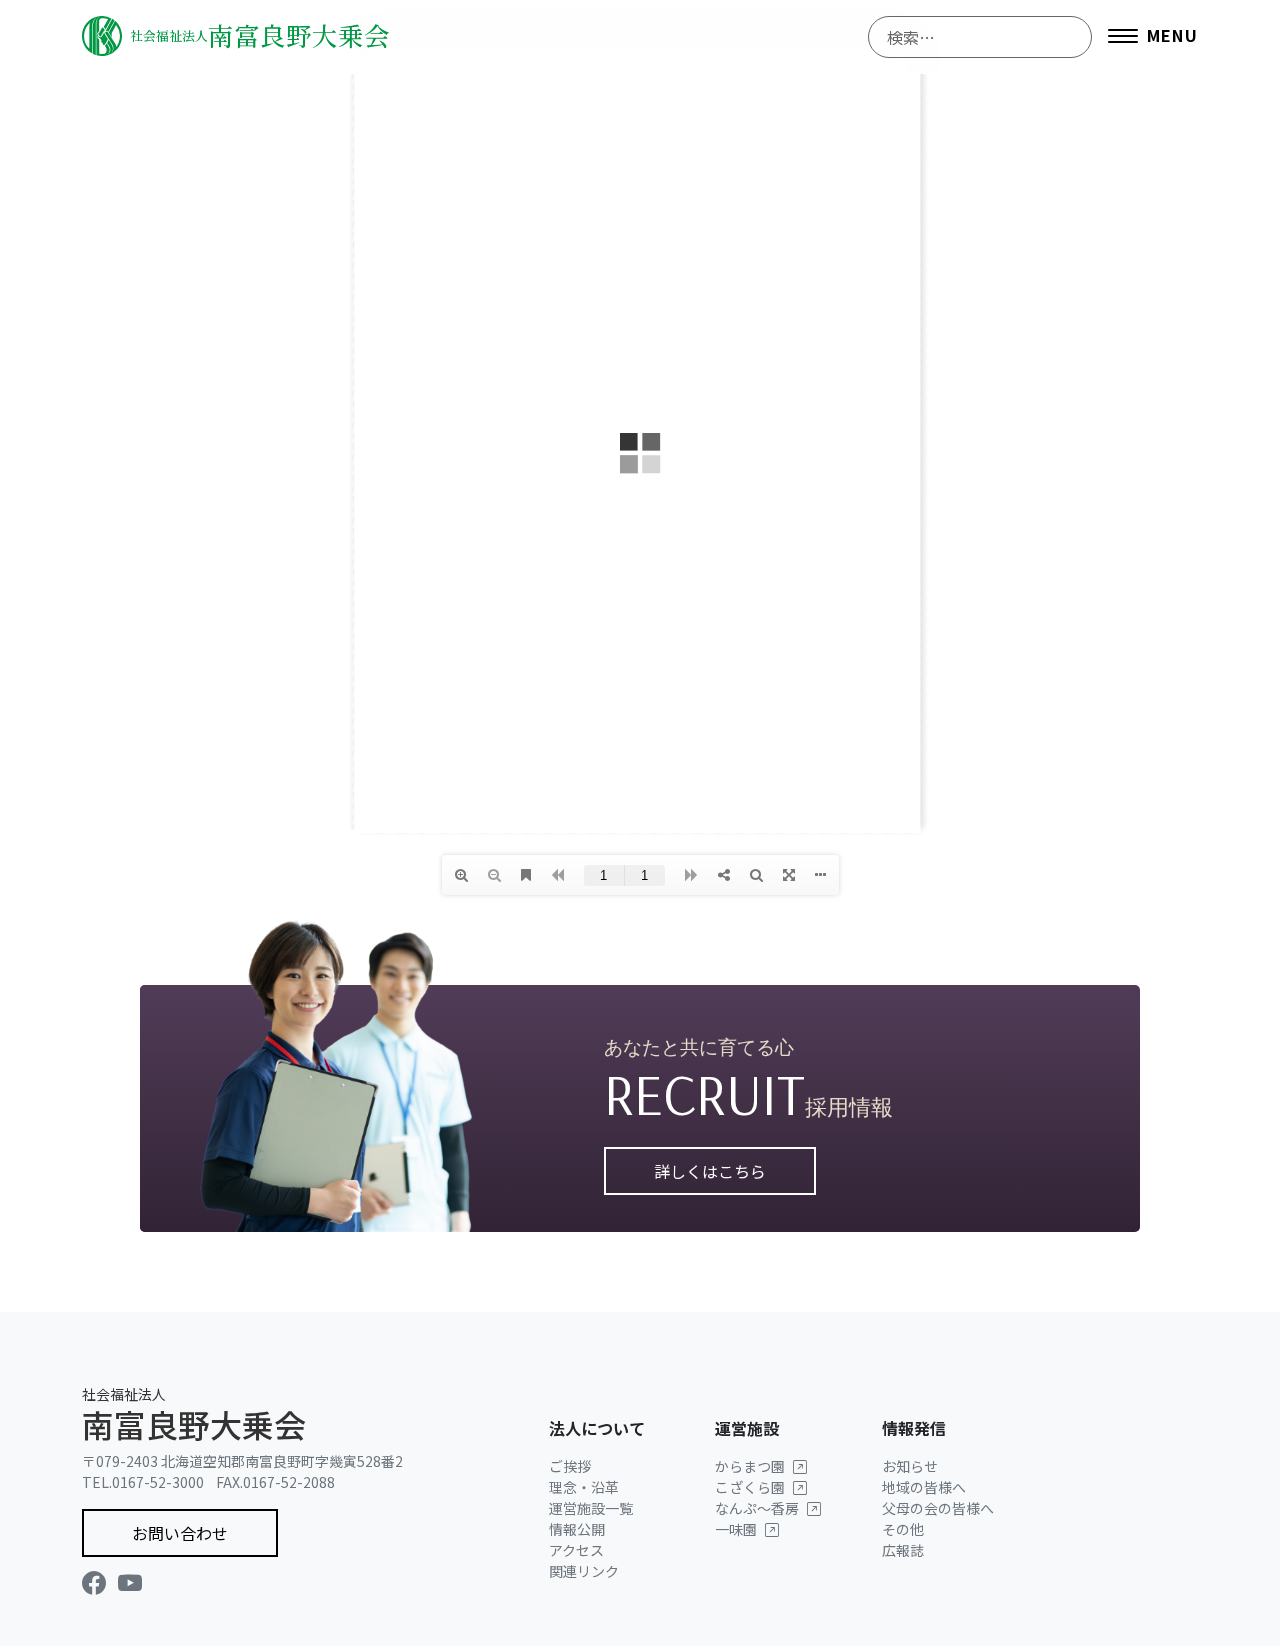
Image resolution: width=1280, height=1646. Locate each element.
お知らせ (910, 1466)
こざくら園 (750, 1487)
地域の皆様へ (924, 1487)
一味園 (736, 1529)
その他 (903, 1529)
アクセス (576, 1550)
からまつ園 (750, 1466)
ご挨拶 (570, 1466)
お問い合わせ (180, 1533)
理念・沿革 (584, 1487)
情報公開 (577, 1529)
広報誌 (903, 1550)
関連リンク (584, 1571)
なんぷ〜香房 (757, 1508)
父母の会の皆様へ (938, 1508)
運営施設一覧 (591, 1508)
